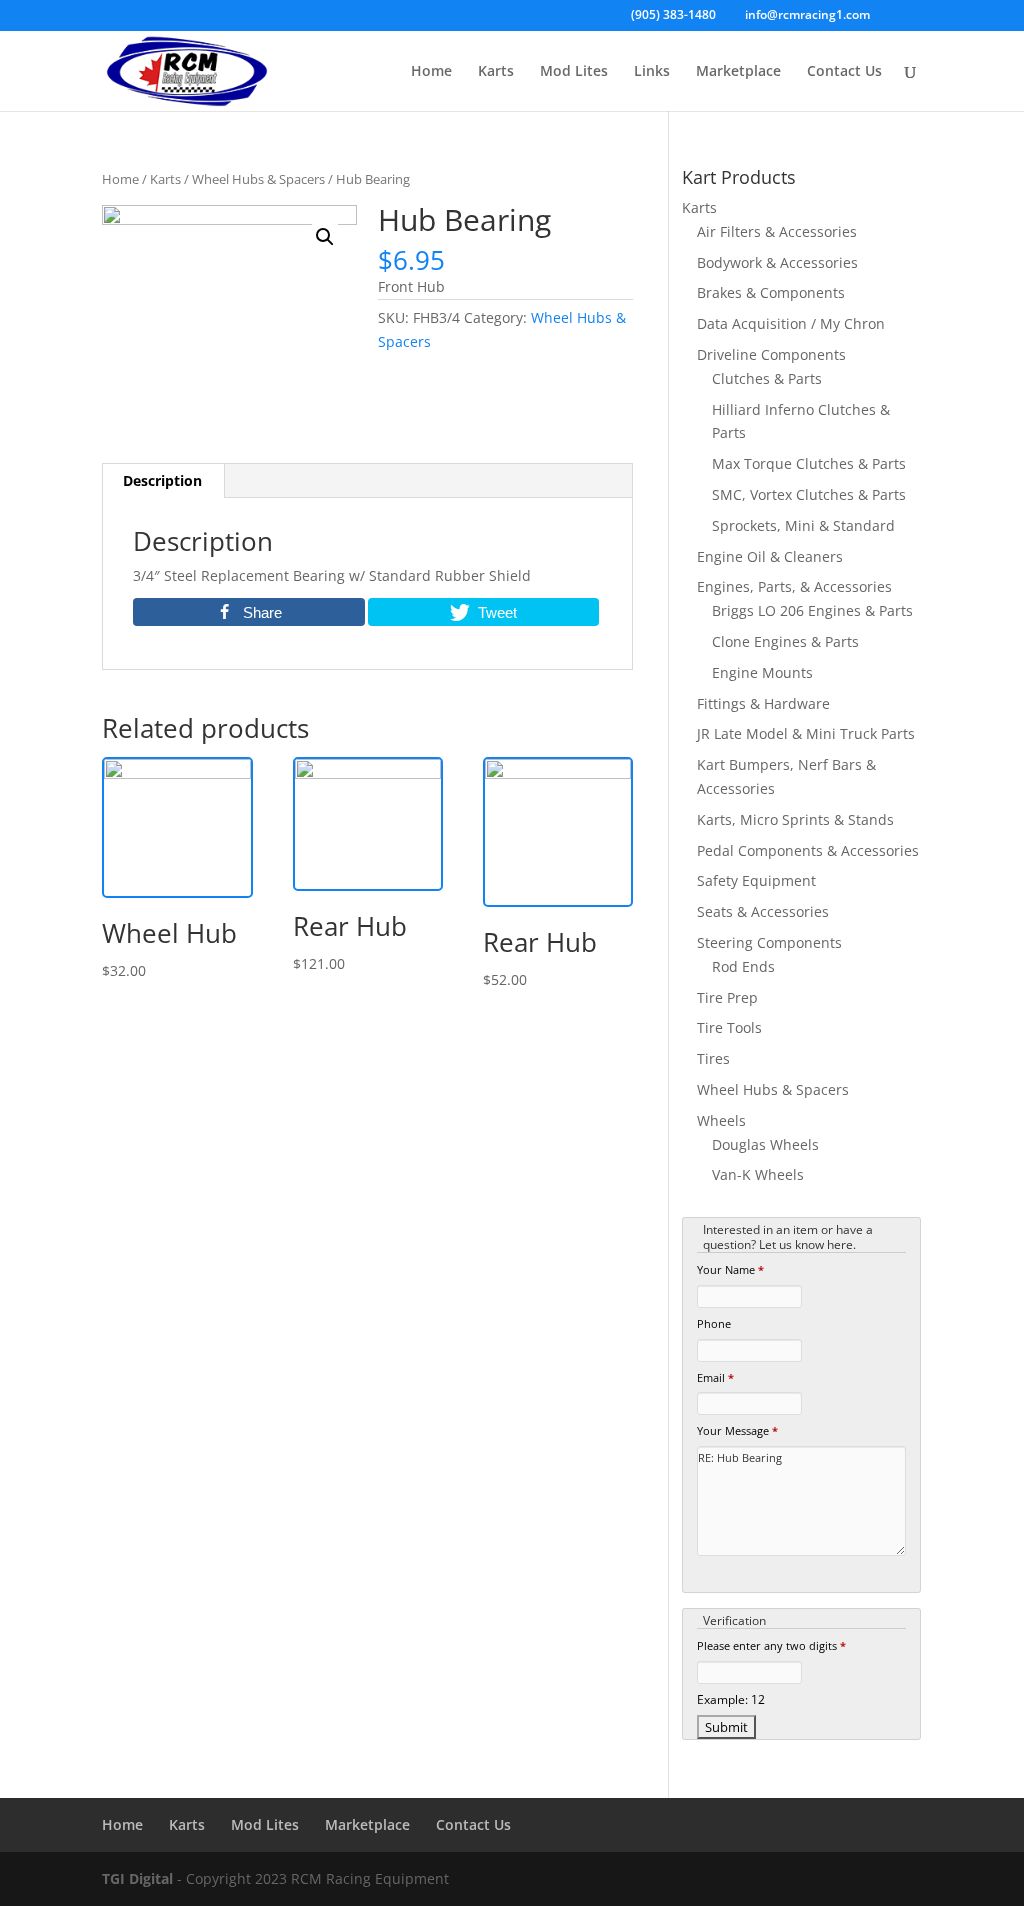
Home (431, 72)
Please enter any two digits (771, 1645)
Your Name (730, 1269)
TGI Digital (137, 1878)
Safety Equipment (756, 880)
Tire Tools (729, 1027)
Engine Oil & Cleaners (770, 556)
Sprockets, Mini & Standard (803, 525)
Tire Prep (727, 997)
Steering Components (769, 942)
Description (162, 480)
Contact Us (844, 72)
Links (652, 72)
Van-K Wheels (758, 1174)
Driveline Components (771, 354)
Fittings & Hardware (763, 703)
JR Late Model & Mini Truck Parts (806, 733)
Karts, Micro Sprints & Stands (795, 819)
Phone (714, 1323)
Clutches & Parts (767, 378)
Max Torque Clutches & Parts (809, 463)
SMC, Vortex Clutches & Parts (809, 494)
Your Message (737, 1430)
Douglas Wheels (765, 1144)
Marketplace (738, 72)
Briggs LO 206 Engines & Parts (812, 610)
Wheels (721, 1120)
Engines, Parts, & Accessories (794, 586)
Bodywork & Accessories (777, 262)
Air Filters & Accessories (777, 231)
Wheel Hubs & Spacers (258, 179)
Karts (496, 72)
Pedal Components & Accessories (808, 850)
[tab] (163, 481)
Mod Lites (574, 72)
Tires (713, 1058)
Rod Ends (743, 966)
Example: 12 (731, 1699)
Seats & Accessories (763, 911)
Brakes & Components (771, 292)
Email (715, 1377)
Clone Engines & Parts (785, 641)
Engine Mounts (762, 672)
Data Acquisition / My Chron (791, 323)
